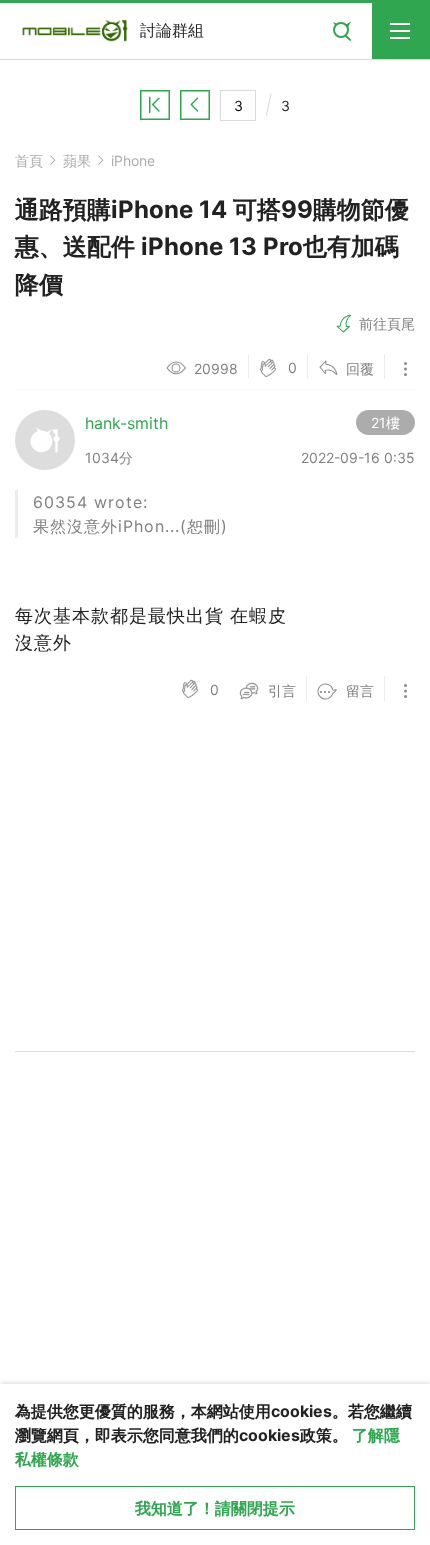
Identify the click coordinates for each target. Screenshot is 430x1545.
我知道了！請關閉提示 (215, 1508)
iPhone (133, 160)
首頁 (29, 160)
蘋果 (77, 160)
